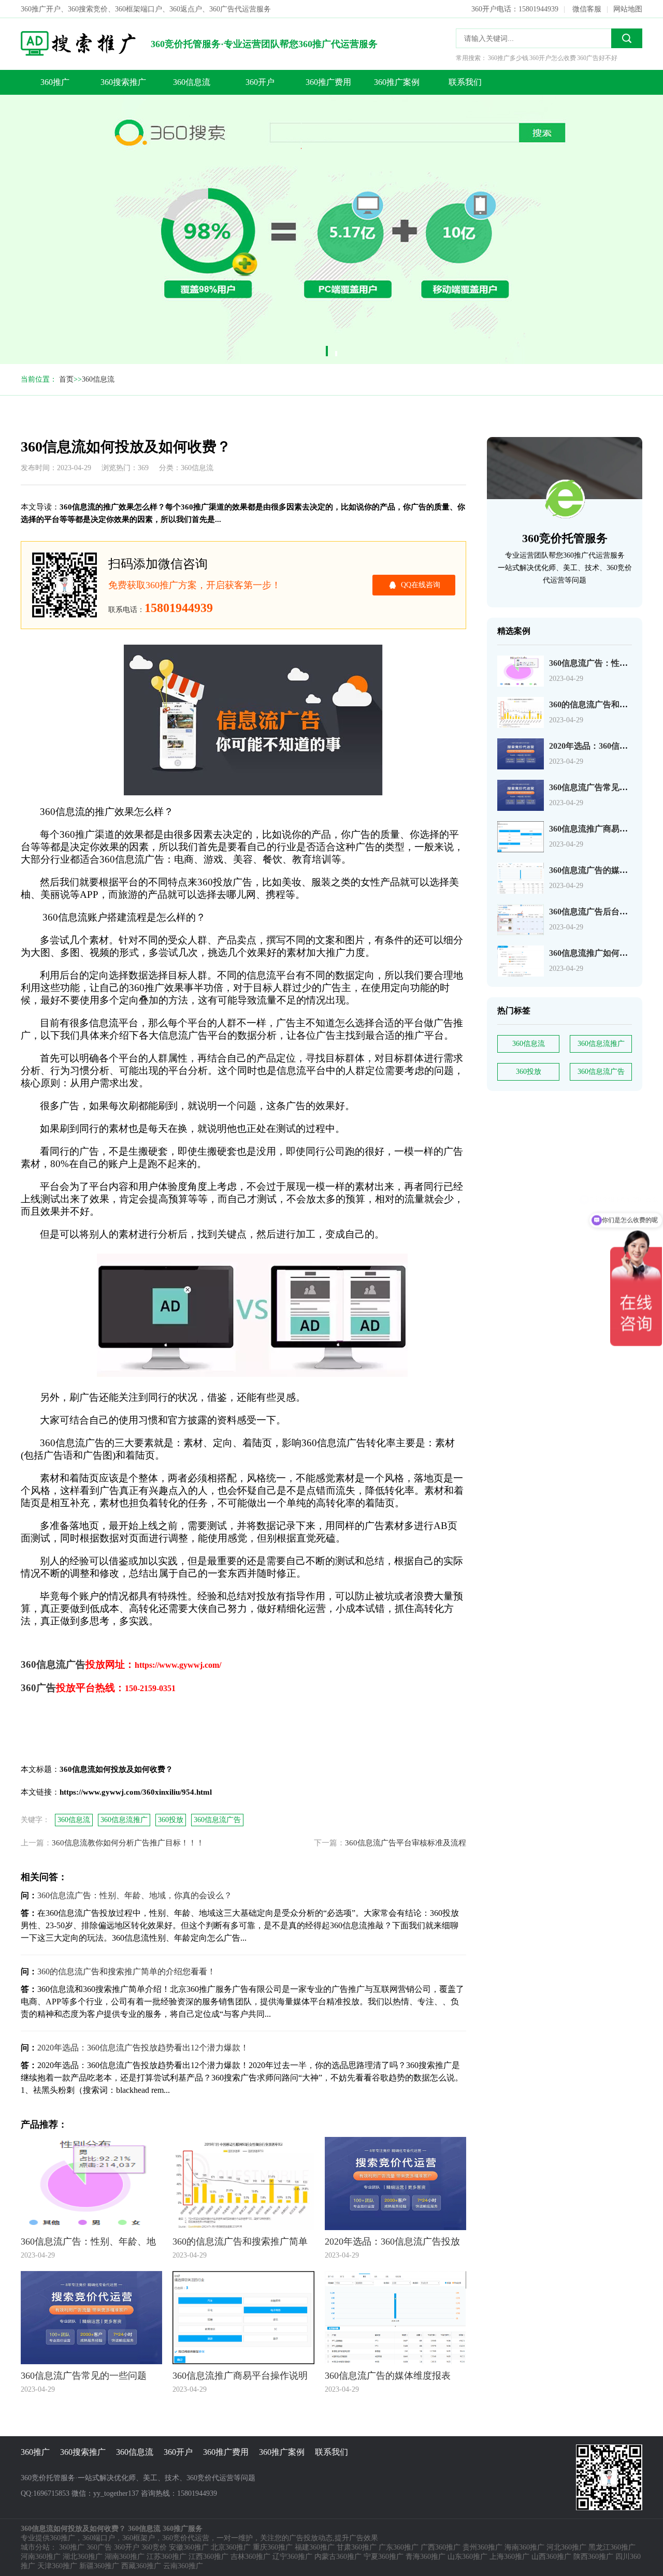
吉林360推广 (250, 2557)
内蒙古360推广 (338, 2557)
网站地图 (628, 9)
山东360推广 (467, 2557)
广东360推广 (399, 2547)
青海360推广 (426, 2557)
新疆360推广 (99, 2566)
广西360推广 (441, 2547)
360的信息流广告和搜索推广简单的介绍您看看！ (126, 1971)
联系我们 (465, 82)
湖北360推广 (83, 2557)
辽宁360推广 (292, 2557)
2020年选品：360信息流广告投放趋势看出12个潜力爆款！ (143, 2048)
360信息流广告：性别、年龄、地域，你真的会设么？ (135, 1895)
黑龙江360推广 (612, 2547)
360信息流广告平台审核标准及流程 (406, 1843)
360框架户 (139, 2538)
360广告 (99, 2547)
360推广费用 (328, 82)
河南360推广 (41, 2557)
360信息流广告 (601, 1072)
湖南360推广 (125, 2557)
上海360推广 (509, 2557)
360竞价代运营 (186, 2538)
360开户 (260, 82)
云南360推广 (183, 2566)
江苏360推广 (167, 2557)
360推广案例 (397, 82)
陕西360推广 (593, 2557)
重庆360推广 (273, 2547)
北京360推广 (231, 2547)
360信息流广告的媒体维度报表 (605, 870)
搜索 (627, 38)
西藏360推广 (141, 2566)
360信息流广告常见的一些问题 (605, 787)
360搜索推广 (123, 82)
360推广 (55, 82)
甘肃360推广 (357, 2547)
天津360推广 (57, 2566)
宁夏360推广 (384, 2557)
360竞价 (154, 2547)
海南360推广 (524, 2547)
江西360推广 (208, 2557)
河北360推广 (566, 2547)
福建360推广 (315, 2547)
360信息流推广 (601, 1044)
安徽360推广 (189, 2547)
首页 (66, 379)
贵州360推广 (482, 2547)
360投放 (529, 1072)
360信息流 (192, 82)
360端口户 (99, 2538)
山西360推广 (551, 2557)
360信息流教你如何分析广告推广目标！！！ (128, 1843)
